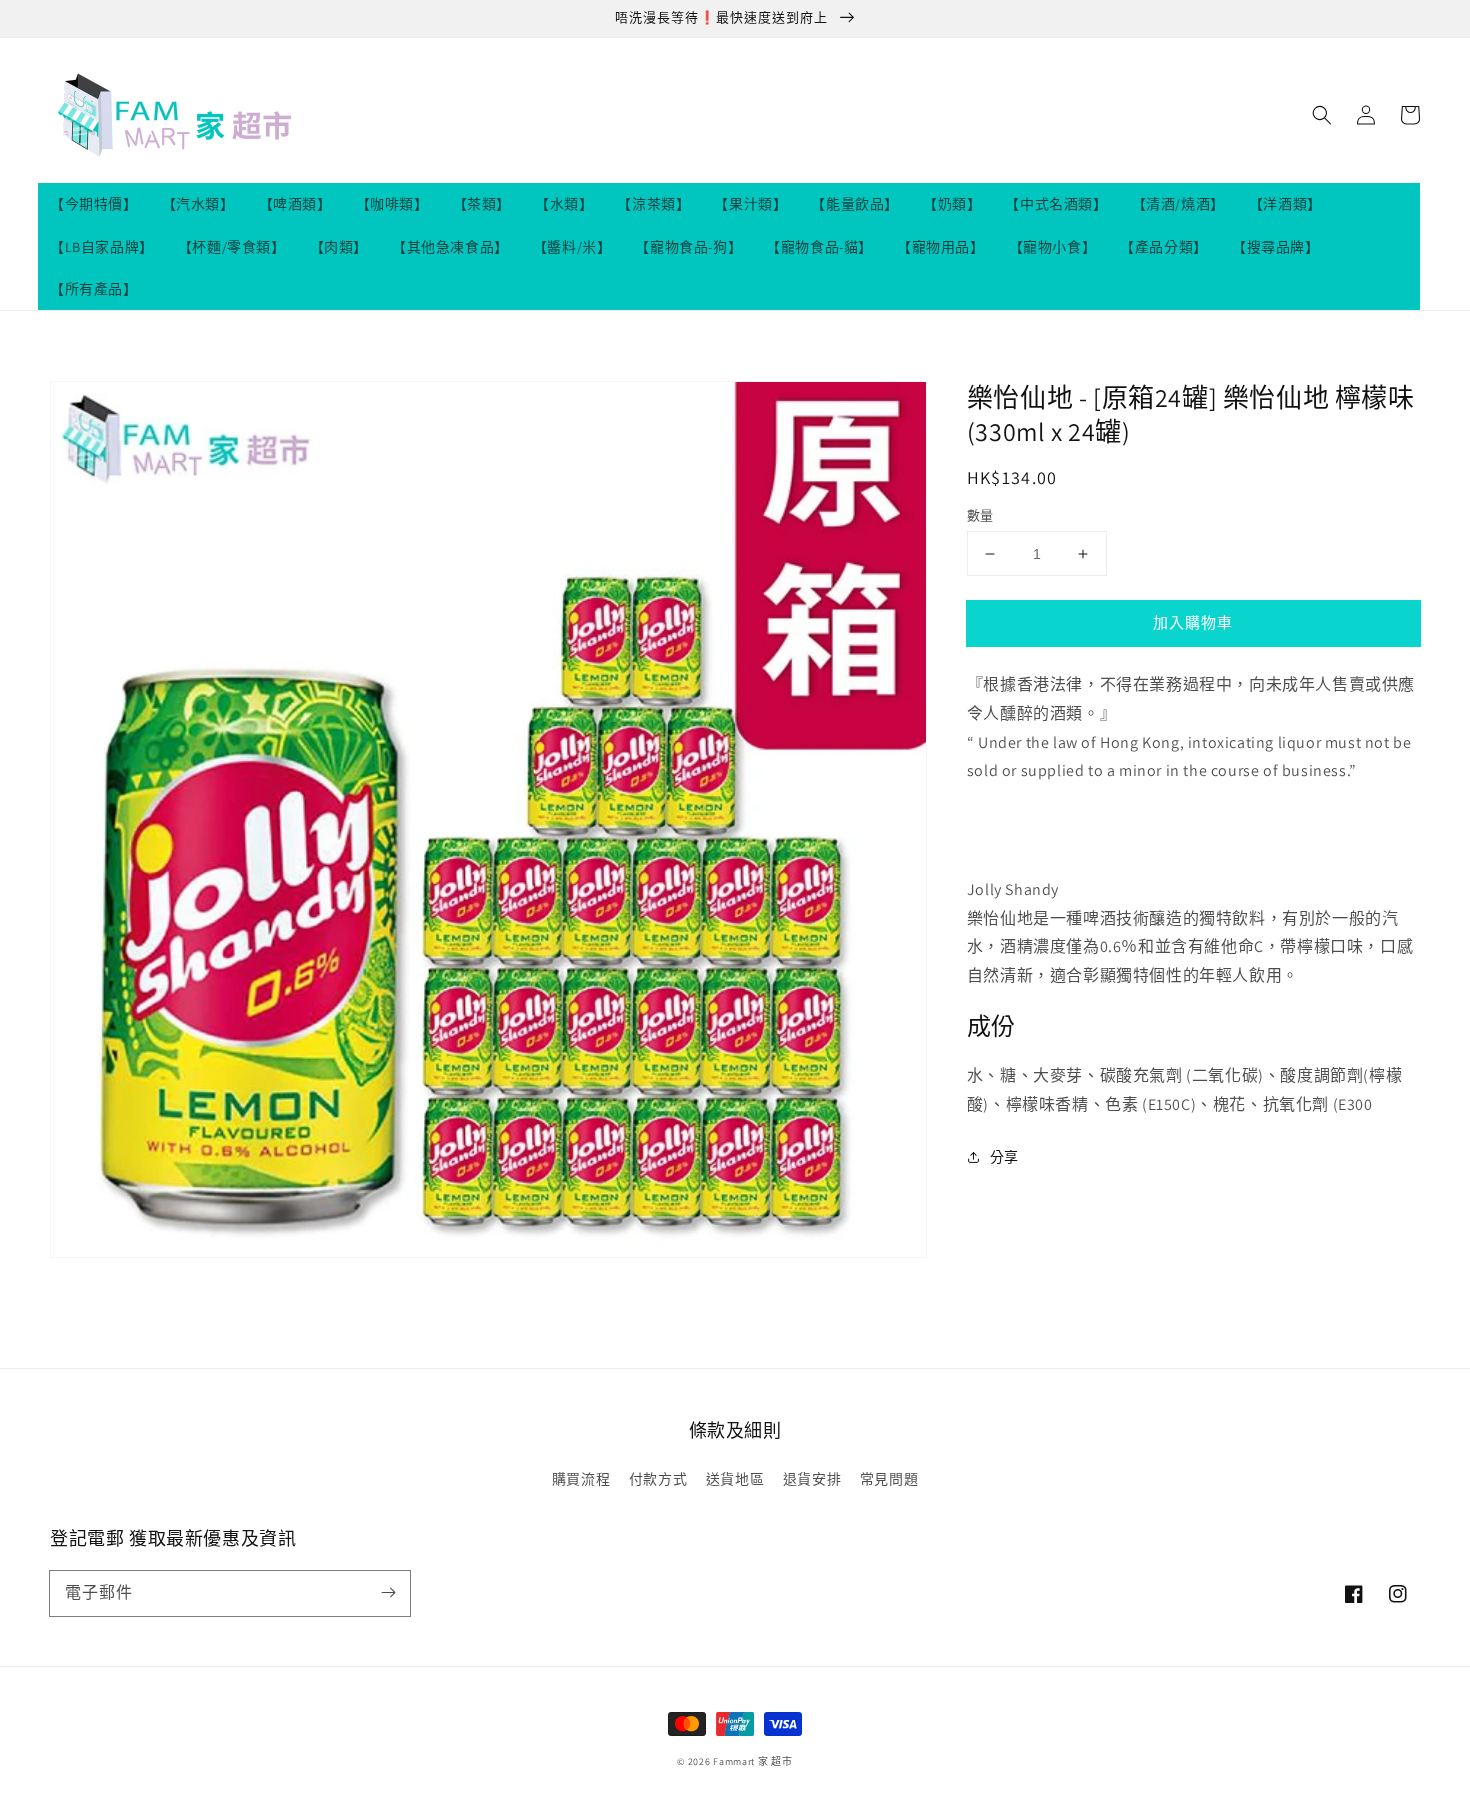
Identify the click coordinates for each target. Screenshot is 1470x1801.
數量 (980, 515)
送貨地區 (735, 1479)
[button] (1322, 115)
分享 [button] (1004, 1157)
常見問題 (889, 1479)
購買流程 (581, 1479)
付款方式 (658, 1479)
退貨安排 (812, 1479)
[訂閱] (388, 1593)
